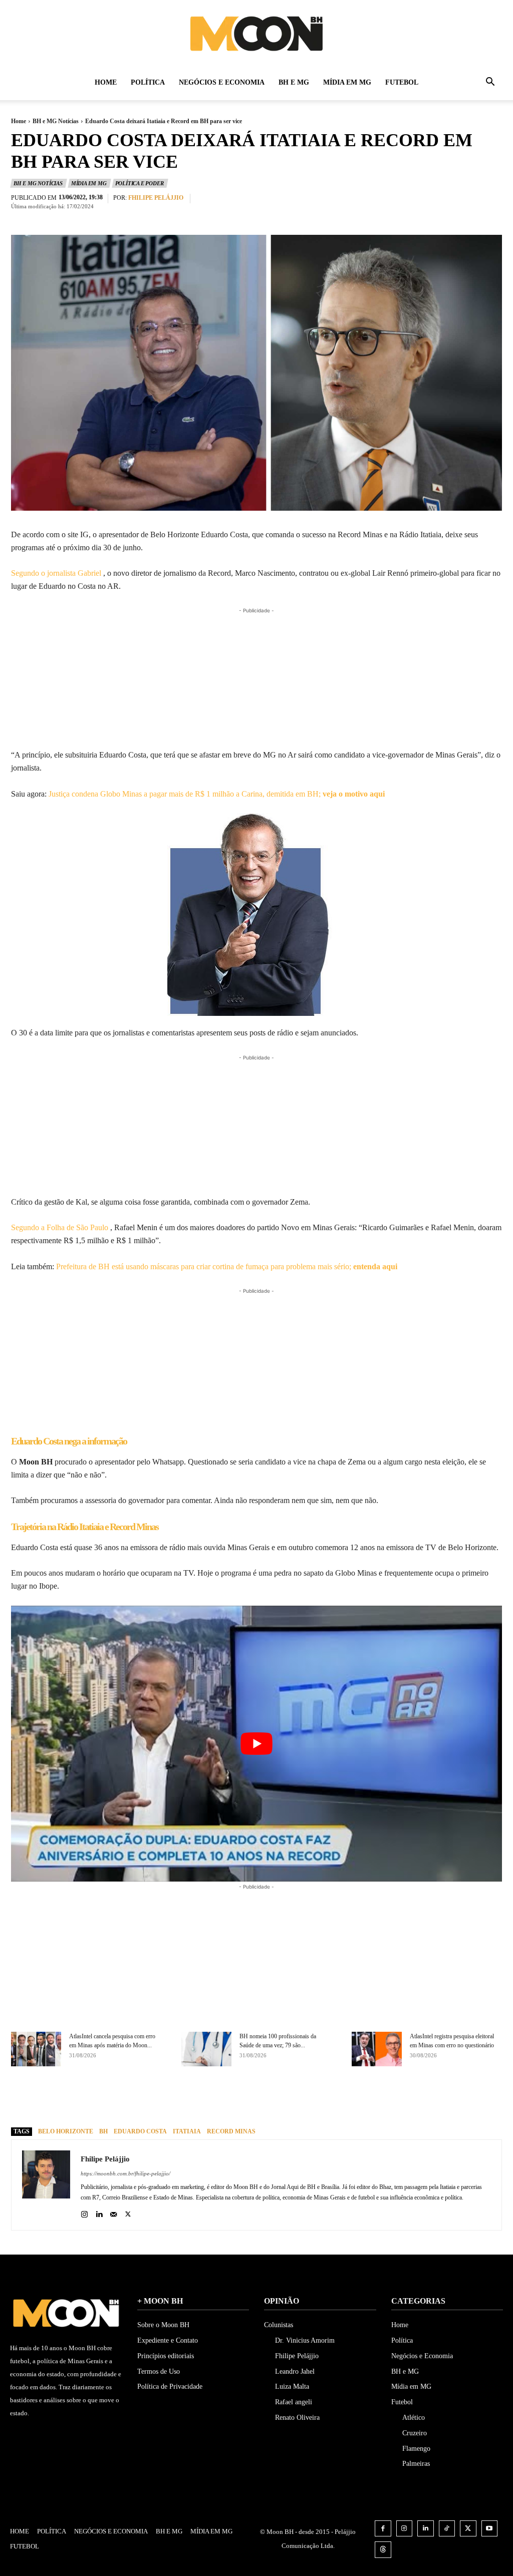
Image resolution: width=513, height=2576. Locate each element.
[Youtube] (490, 2529)
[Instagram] (84, 2212)
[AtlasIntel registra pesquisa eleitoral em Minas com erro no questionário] (377, 2049)
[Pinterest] (294, 2101)
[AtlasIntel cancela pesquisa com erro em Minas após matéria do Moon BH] (36, 2049)
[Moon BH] (256, 33)
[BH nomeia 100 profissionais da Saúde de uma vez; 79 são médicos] (206, 2049)
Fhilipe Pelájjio (156, 198)
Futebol (402, 82)
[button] (490, 83)
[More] (340, 2101)
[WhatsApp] (317, 2101)
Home (106, 82)
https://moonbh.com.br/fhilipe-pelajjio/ (125, 2173)
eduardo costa (140, 2131)
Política (148, 82)
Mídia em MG (347, 82)
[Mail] (113, 2212)
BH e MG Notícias (56, 121)
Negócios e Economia (222, 82)
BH (103, 2131)
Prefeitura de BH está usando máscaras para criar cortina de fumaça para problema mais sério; (227, 1266)
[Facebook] (247, 2101)
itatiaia (187, 2131)
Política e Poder (140, 183)
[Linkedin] (99, 2212)
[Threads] (383, 2550)
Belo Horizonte (66, 2131)
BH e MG (294, 82)
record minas (231, 2131)
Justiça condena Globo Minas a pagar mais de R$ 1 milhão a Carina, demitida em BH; (217, 794)
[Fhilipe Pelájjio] (46, 2185)
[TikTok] (447, 2529)
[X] (271, 2101)
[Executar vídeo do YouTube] (256, 1744)
